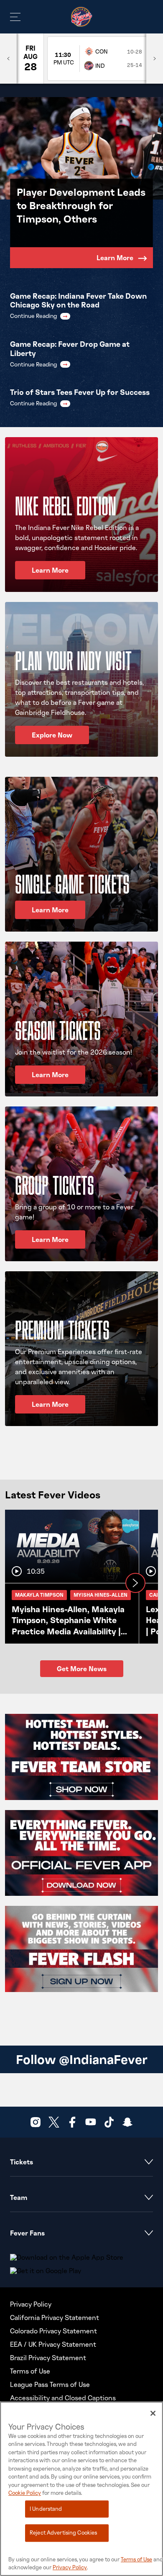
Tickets (22, 2162)
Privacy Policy (31, 2304)
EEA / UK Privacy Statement (53, 2344)
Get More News (82, 1669)
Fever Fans (27, 2233)
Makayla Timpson (39, 1595)
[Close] (153, 2413)
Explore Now (52, 735)
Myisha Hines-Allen (101, 1595)
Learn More (115, 258)
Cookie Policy (25, 2493)
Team (19, 2197)
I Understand (46, 2509)
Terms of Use (30, 2371)
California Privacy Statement (55, 2317)
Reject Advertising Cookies (63, 2533)
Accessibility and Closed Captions (63, 2398)
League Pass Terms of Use (50, 2384)
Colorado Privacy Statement (53, 2331)
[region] (81, 2489)
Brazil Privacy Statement (48, 2358)
